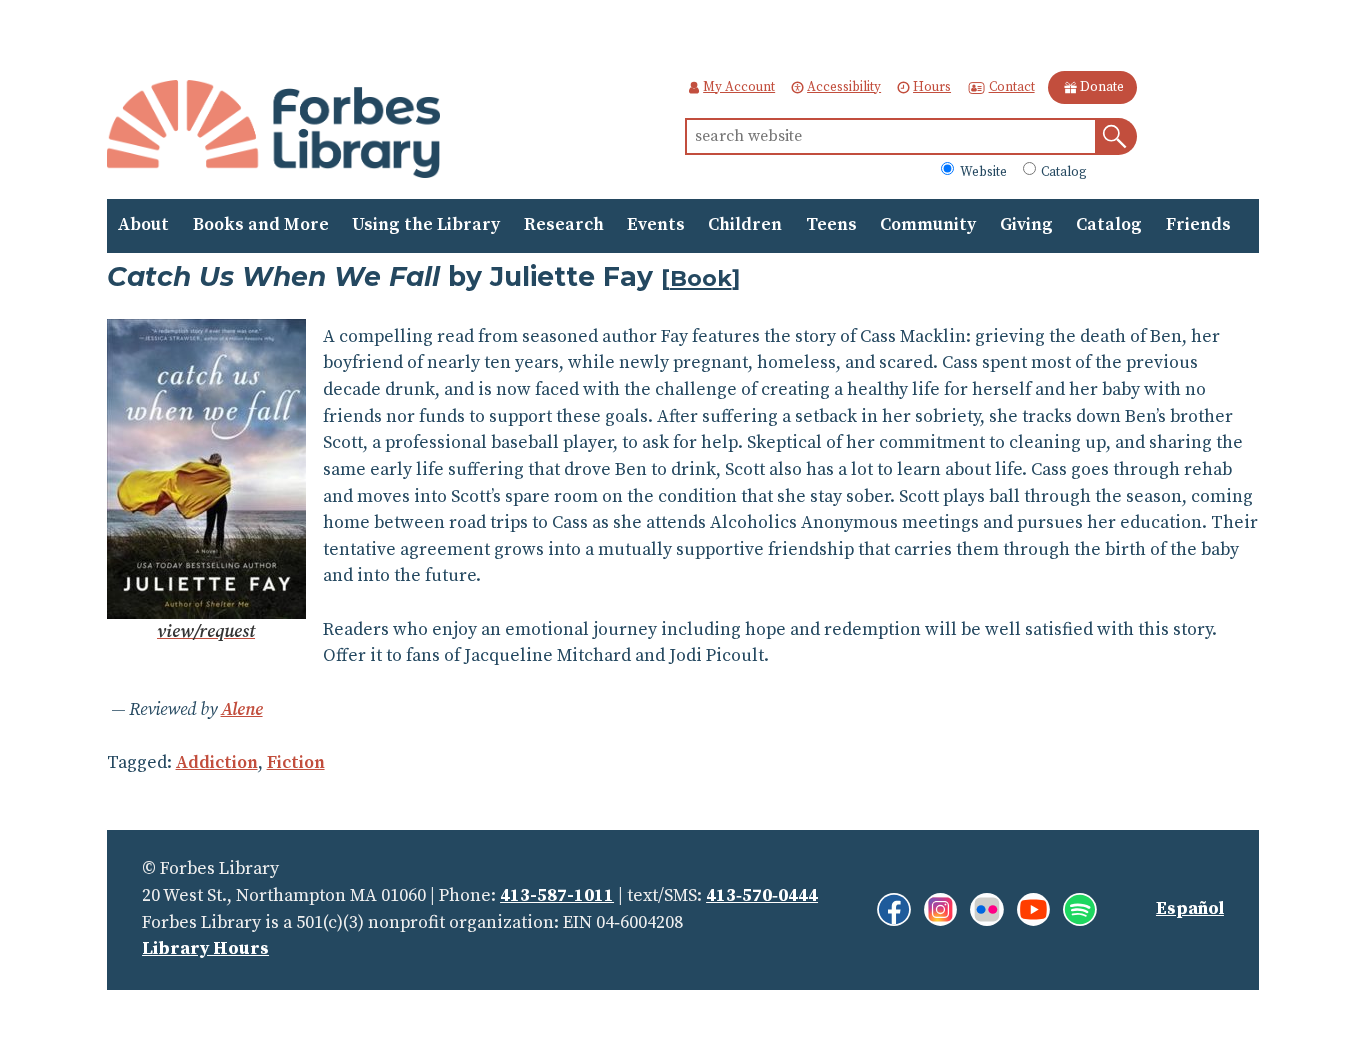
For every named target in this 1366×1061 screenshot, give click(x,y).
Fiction (296, 763)
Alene (242, 710)
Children (745, 225)
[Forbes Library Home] (273, 130)
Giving (1026, 225)
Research (564, 225)
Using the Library (426, 225)
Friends (1198, 225)
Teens (831, 225)
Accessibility (844, 87)
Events (656, 225)
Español (1190, 909)
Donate (1102, 87)
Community (928, 225)
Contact (1011, 87)
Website (981, 171)
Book (701, 278)
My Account (739, 87)
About (143, 225)
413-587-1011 (557, 896)
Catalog (1062, 171)
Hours (932, 87)
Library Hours (205, 949)
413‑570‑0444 (762, 896)
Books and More (261, 225)
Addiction (217, 763)
